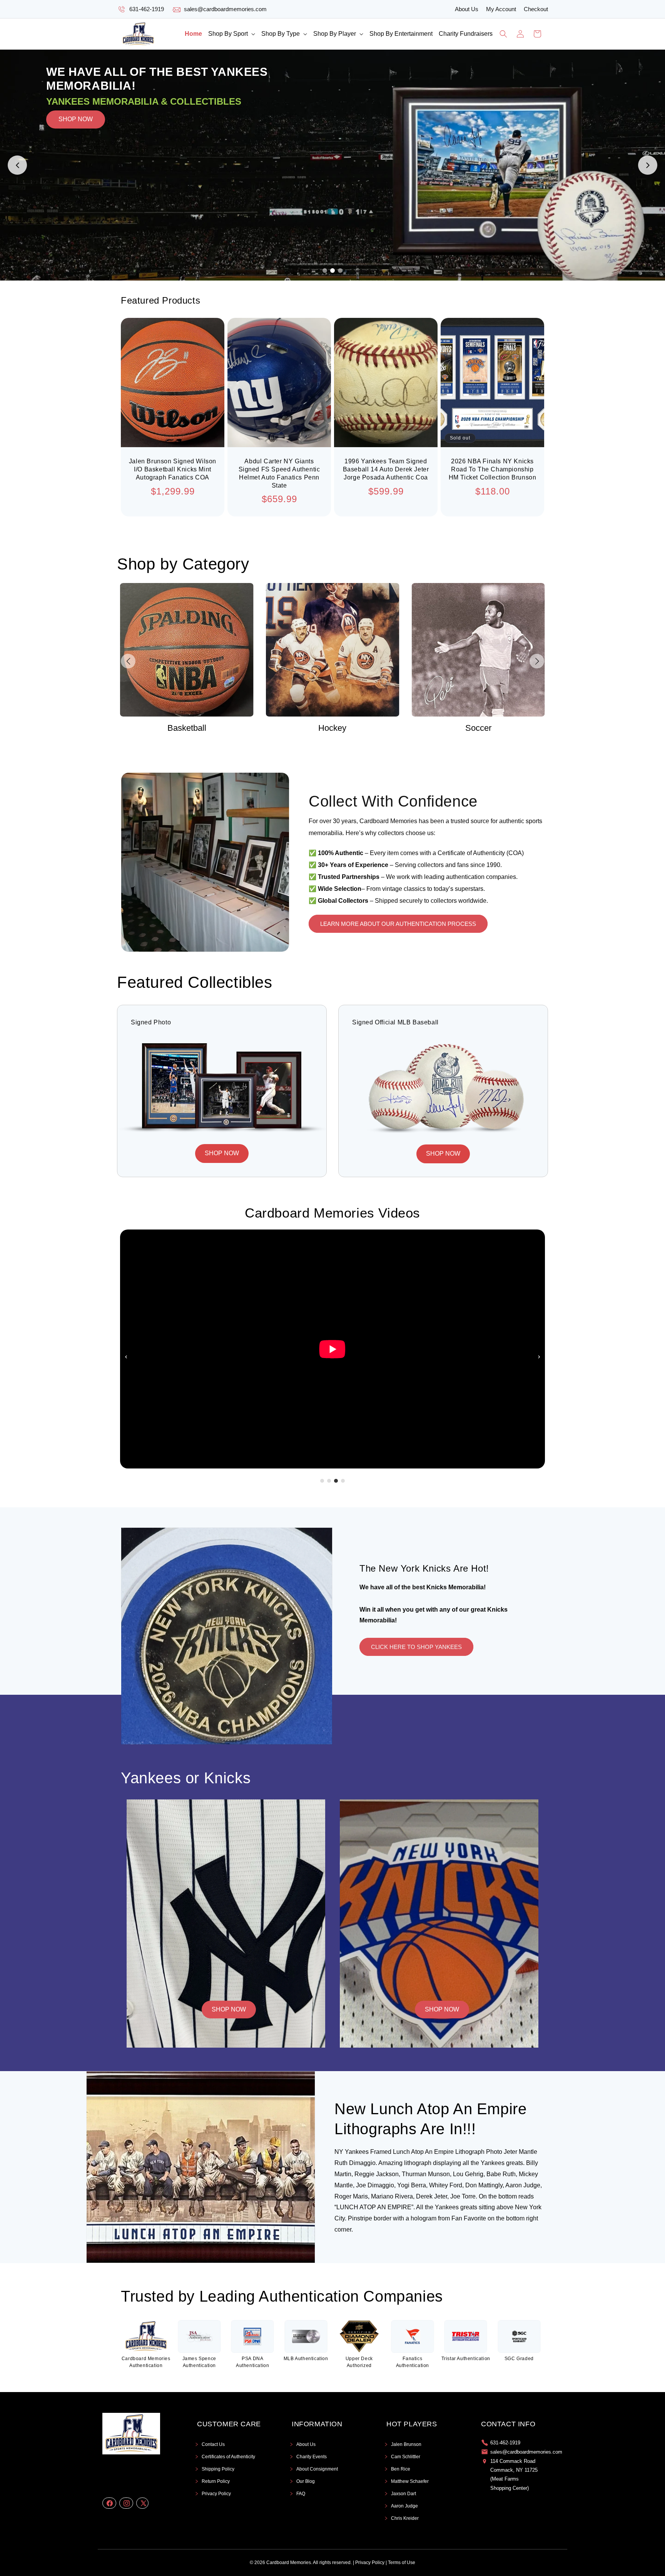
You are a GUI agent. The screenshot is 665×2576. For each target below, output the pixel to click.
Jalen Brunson (406, 2444)
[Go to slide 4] (343, 1481)
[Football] (478, 650)
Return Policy (216, 2481)
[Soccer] (333, 650)
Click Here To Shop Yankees (416, 1647)
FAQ (301, 2494)
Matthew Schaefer (410, 2481)
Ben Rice (401, 2469)
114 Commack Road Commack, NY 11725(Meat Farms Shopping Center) (514, 2475)
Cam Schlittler (406, 2457)
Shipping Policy (218, 2469)
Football (478, 728)
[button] (232, 34)
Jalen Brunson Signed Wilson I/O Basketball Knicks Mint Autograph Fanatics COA (173, 469)
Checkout (536, 9)
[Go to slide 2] (332, 271)
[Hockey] (187, 650)
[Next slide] (648, 165)
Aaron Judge (404, 2506)
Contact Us (213, 2444)
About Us (467, 9)
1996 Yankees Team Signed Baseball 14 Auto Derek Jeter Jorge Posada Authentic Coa (386, 469)
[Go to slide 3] (340, 271)
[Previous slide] (17, 165)
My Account (501, 9)
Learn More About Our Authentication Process (398, 924)
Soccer (332, 728)
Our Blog (306, 2481)
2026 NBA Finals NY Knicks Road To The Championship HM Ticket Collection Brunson (493, 469)
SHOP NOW (76, 165)
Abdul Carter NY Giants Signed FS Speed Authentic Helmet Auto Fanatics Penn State (279, 473)
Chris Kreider (405, 2518)
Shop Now (229, 2009)
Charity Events (312, 2457)
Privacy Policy (216, 2494)
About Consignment (317, 2469)
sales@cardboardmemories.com (225, 9)
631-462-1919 (147, 9)
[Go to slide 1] (325, 271)
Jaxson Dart (404, 2494)
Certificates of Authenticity (228, 2457)
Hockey (187, 728)
